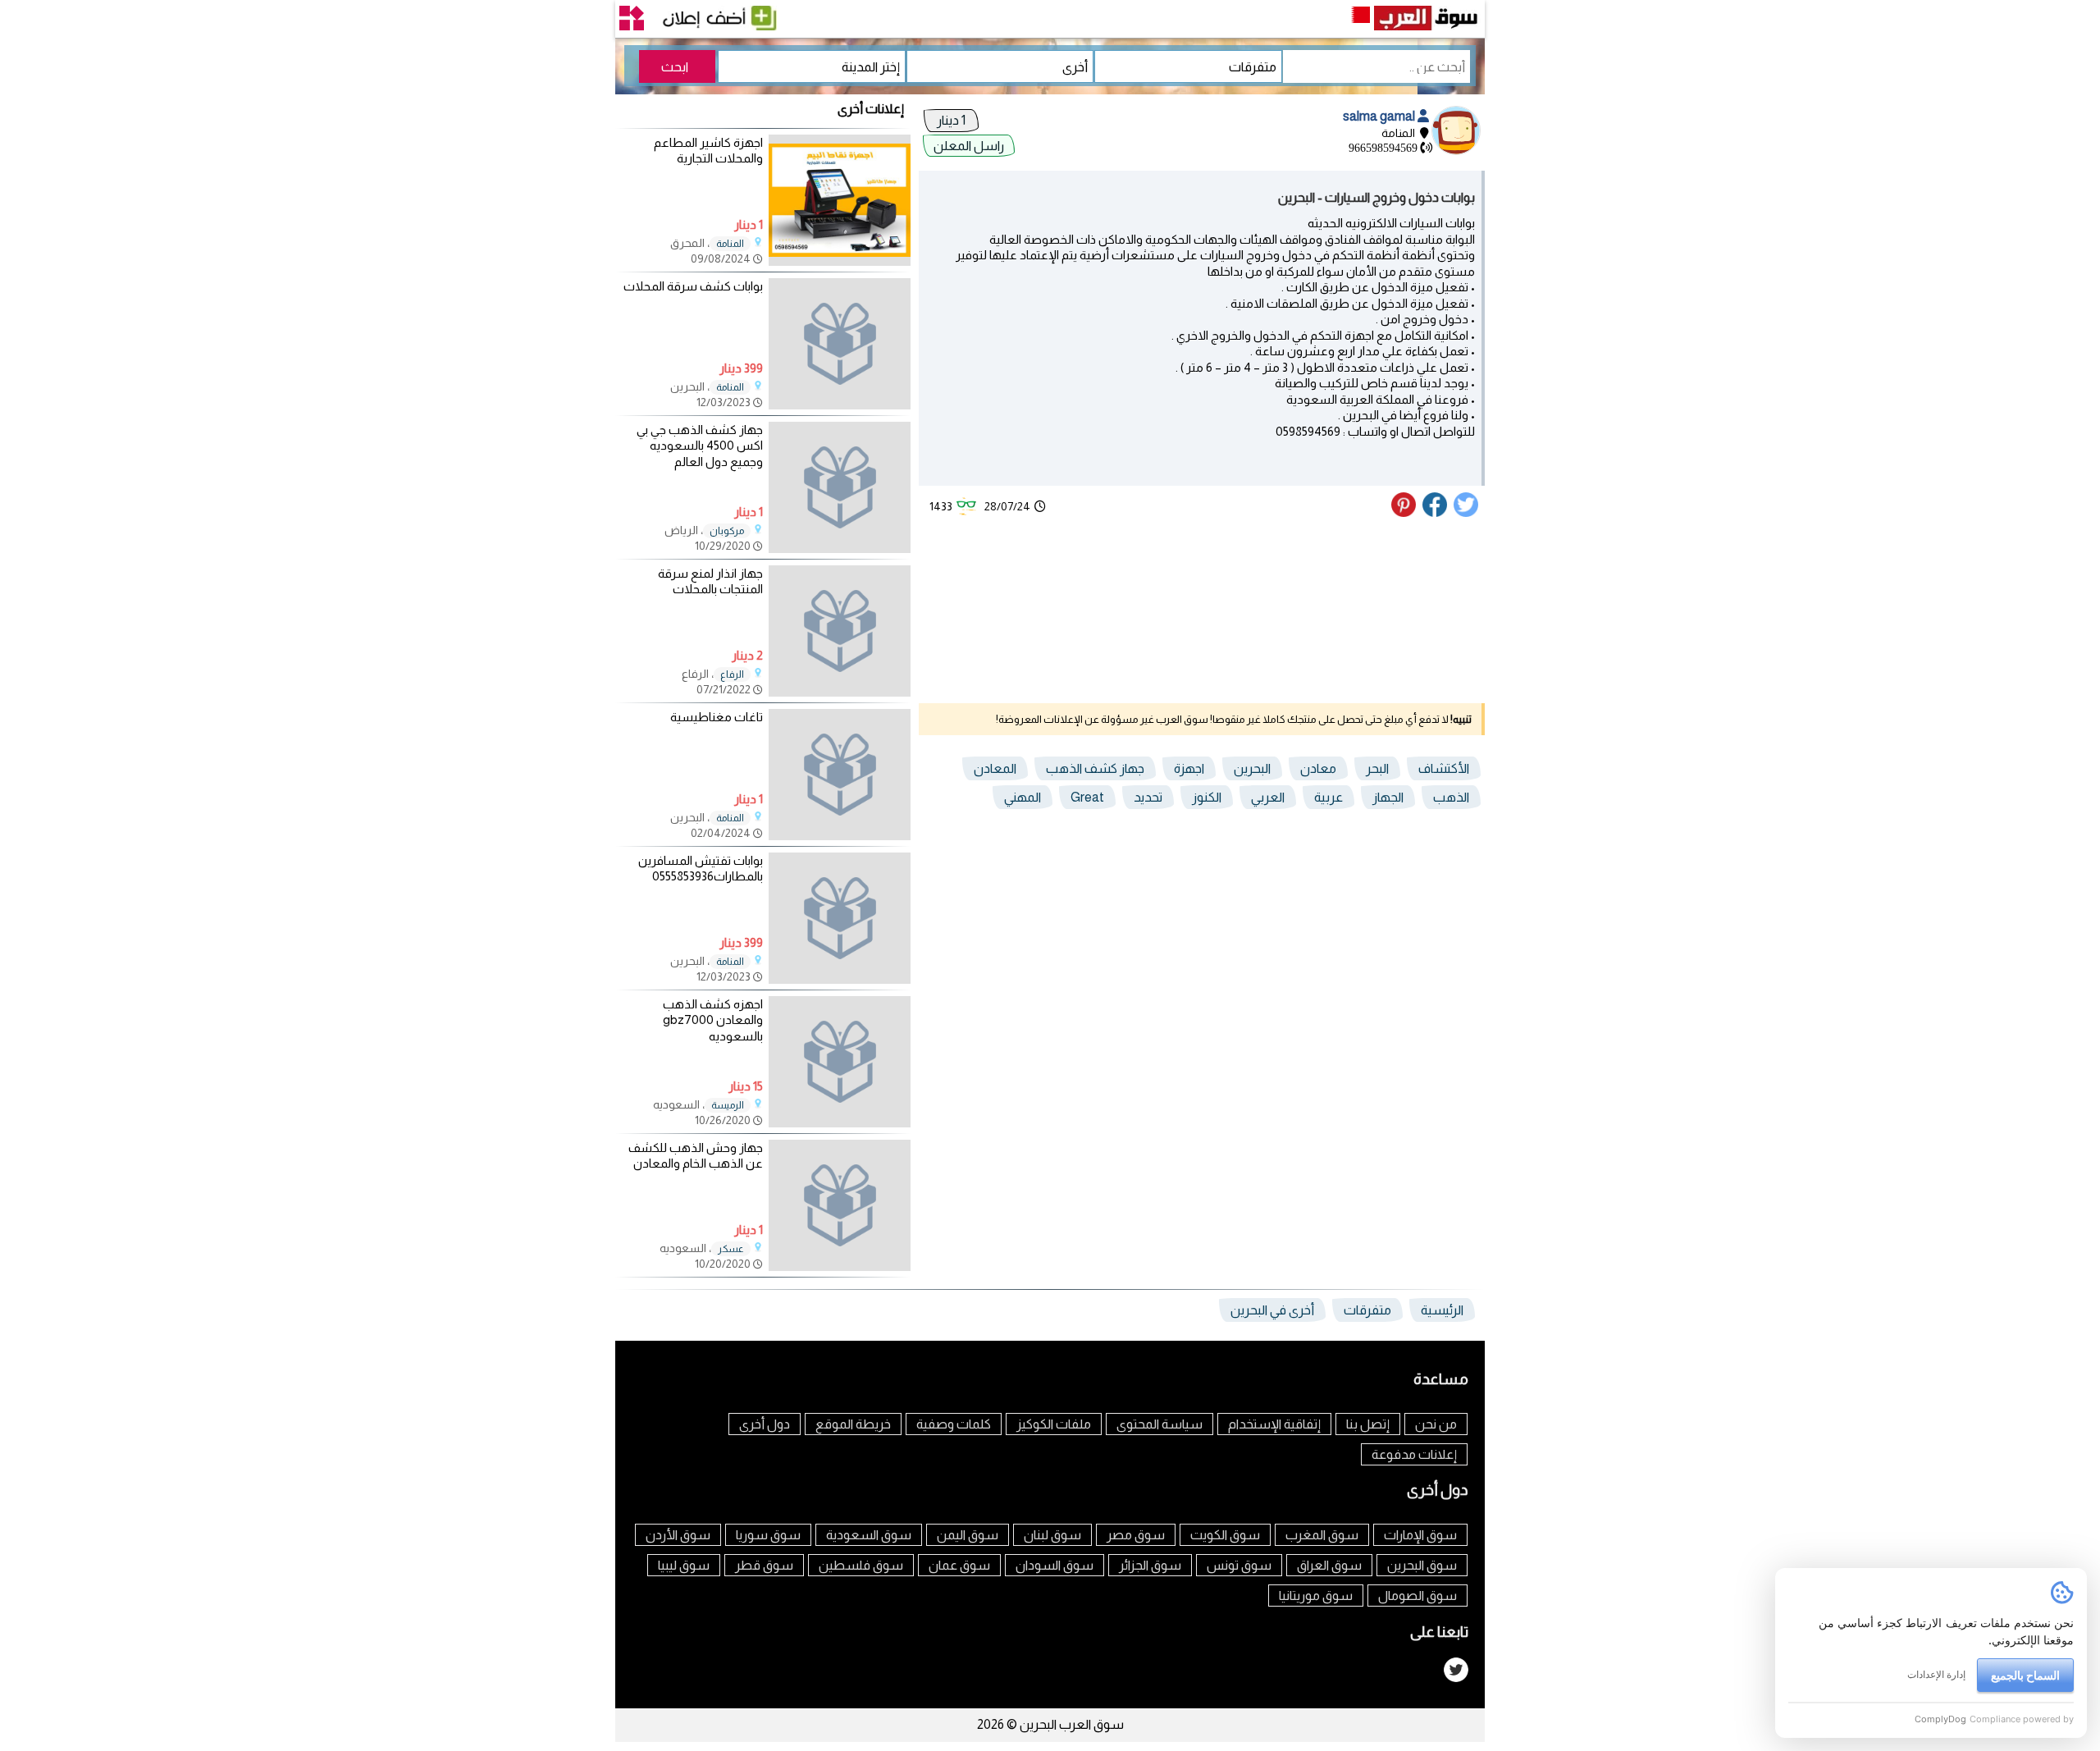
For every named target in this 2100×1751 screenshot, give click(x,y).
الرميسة (728, 1105)
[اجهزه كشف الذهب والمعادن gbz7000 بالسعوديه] (840, 1062)
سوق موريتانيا (1316, 1596)
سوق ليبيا (684, 1565)
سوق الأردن (678, 1535)
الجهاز (1388, 797)
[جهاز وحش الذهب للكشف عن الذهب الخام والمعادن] (840, 1205)
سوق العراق (1329, 1565)
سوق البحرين (1422, 1565)
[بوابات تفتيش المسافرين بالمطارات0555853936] (840, 918)
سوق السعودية (869, 1535)
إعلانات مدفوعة (1414, 1454)
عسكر (731, 1249)
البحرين (1252, 768)
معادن (1318, 768)
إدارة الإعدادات (1936, 1674)
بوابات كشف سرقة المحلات (693, 286)
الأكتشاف (1444, 768)
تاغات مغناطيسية (717, 717)
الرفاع (732, 674)
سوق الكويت (1225, 1535)
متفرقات (1367, 1310)
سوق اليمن (968, 1535)
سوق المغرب (1322, 1535)
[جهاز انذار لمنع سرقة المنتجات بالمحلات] (840, 631)
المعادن (995, 768)
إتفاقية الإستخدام (1274, 1424)
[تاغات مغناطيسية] (840, 775)
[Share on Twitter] (1467, 513)
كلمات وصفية (954, 1424)
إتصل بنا (1368, 1424)
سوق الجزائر (1150, 1565)
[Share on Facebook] (1436, 513)
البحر (1377, 768)
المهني (1023, 797)
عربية (1328, 797)
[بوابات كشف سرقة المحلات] (840, 344)
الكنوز (1207, 797)
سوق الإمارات (1420, 1535)
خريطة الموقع (853, 1424)
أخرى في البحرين (1272, 1310)
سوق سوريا (768, 1535)
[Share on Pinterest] (1406, 513)
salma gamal (1380, 116)
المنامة (730, 244)
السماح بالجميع (2025, 1675)
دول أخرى (765, 1424)
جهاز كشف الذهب (1095, 768)
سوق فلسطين (861, 1565)
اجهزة (1189, 768)
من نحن (1436, 1424)
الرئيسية (1442, 1310)
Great (1087, 797)
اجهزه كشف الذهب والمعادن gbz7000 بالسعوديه (713, 1020)
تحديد (1148, 797)
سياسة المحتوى (1160, 1424)
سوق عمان (959, 1565)
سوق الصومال (1417, 1596)
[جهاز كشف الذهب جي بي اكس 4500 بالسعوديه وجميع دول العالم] (840, 487)
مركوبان (727, 531)
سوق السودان (1055, 1565)
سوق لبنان (1052, 1535)
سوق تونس (1239, 1565)
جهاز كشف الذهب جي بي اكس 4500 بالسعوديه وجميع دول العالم (700, 446)
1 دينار (951, 120)
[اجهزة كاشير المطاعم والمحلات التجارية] (840, 261)
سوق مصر (1136, 1535)
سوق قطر (764, 1565)
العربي (1268, 797)
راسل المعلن (969, 146)
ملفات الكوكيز (1054, 1424)
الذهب (1451, 797)
